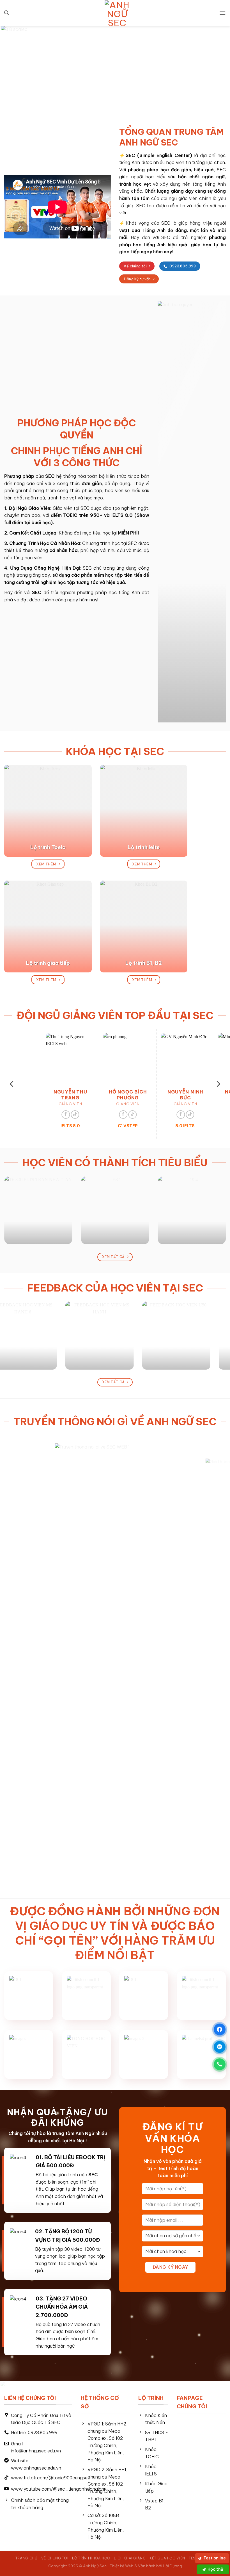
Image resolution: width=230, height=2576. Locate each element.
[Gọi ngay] (220, 2064)
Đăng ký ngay (170, 2267)
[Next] (216, 68)
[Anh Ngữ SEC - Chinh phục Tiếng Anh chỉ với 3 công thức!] (117, 13)
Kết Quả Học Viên (167, 2558)
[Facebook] (220, 2029)
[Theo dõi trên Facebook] (31, 1115)
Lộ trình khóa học (91, 2558)
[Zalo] (220, 2047)
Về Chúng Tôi (55, 2558)
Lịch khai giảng (130, 2558)
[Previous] (14, 68)
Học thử (215, 2569)
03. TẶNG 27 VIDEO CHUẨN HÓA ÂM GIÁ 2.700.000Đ (62, 2307)
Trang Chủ (27, 2558)
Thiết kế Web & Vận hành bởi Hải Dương (146, 2566)
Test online (214, 2558)
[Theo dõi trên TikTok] (40, 1115)
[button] (6, 13)
